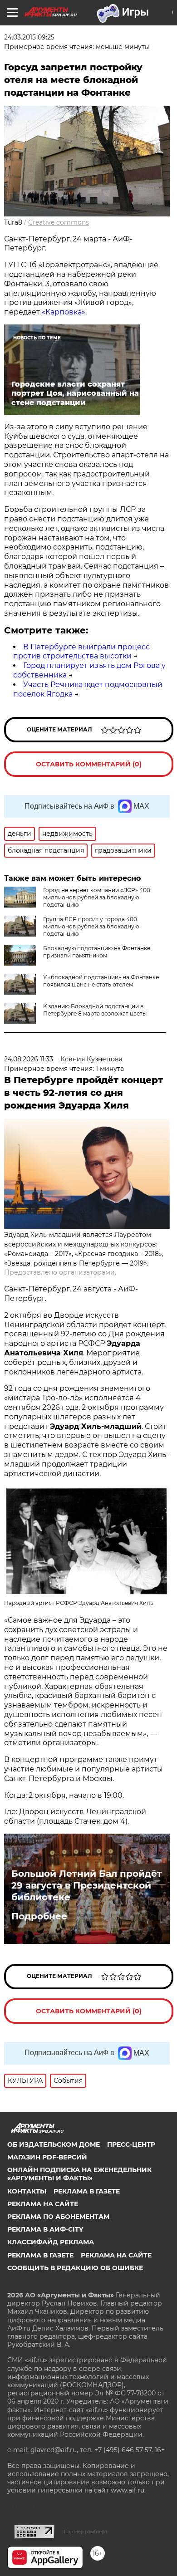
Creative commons (59, 222)
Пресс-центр (131, 2144)
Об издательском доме (54, 2144)
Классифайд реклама (51, 2242)
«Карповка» (64, 312)
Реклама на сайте (43, 2204)
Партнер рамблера (86, 2532)
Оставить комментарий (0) (89, 764)
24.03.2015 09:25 (29, 37)
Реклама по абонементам (58, 2217)
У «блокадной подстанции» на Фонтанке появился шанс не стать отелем (101, 981)
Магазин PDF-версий (47, 2157)
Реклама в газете (87, 2191)
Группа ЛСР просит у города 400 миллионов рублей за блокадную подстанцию (91, 926)
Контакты (27, 2191)
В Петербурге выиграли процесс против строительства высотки (81, 652)
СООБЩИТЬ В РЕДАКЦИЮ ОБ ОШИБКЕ (75, 2268)
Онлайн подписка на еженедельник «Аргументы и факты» (79, 2174)
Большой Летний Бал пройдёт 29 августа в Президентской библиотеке (87, 1885)
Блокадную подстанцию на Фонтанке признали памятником (97, 952)
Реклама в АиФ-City (45, 2229)
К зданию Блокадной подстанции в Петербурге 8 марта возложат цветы (95, 1010)
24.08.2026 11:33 (29, 1059)
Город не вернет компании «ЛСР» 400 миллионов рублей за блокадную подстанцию (97, 897)
